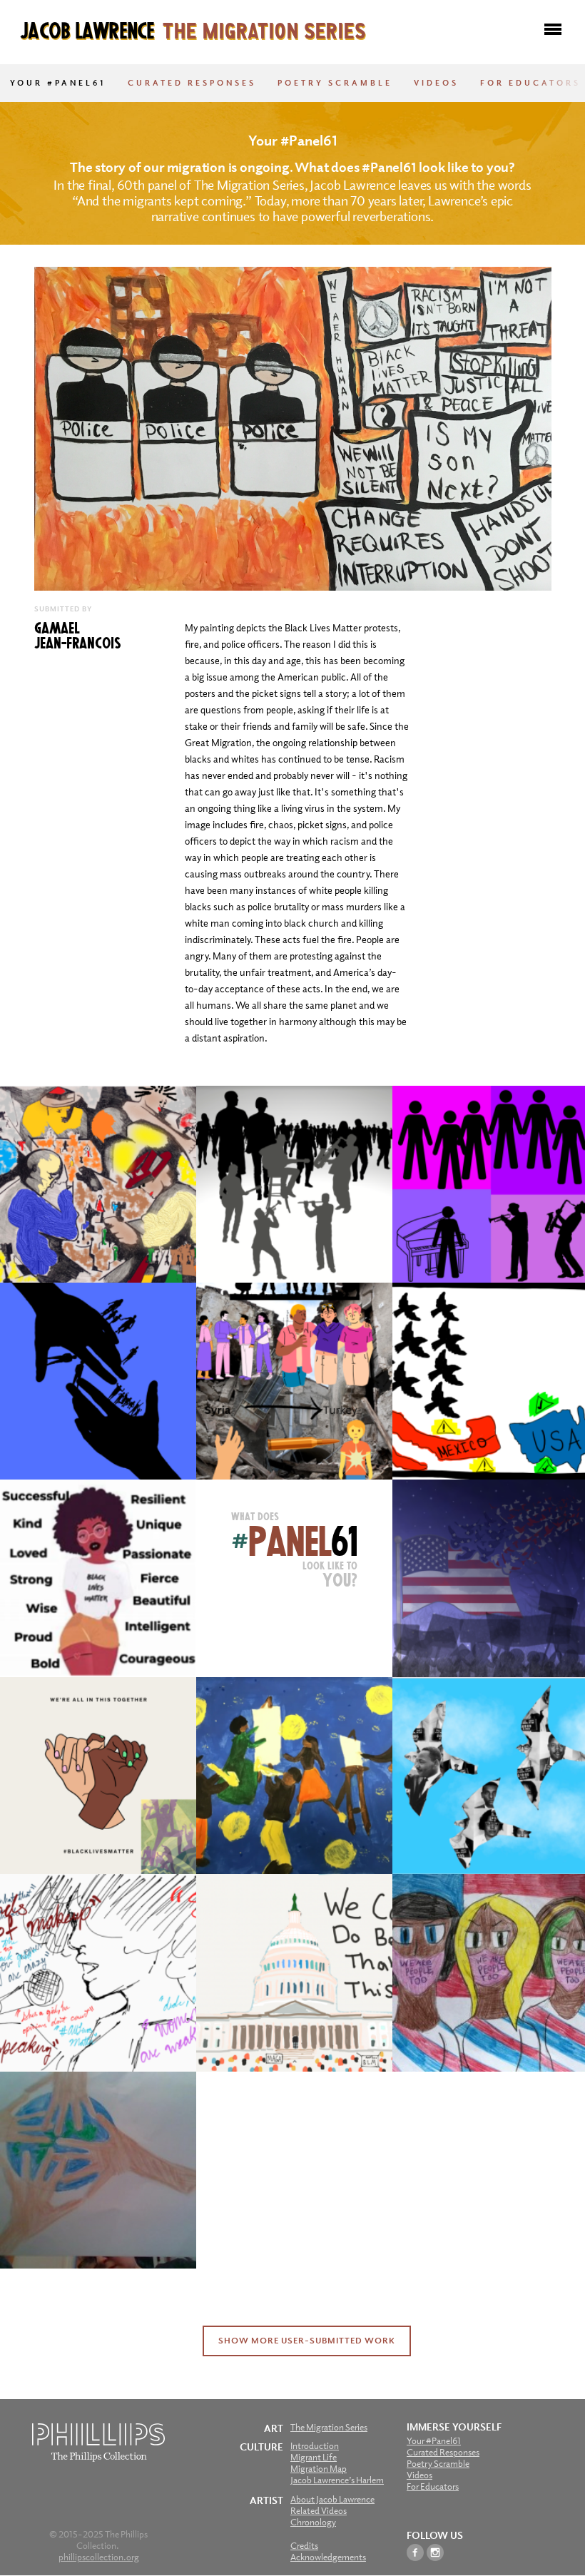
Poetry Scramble (335, 83)
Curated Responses (192, 83)
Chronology (313, 2522)
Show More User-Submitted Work (307, 2341)
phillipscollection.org (99, 2557)
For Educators (530, 83)
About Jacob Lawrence (332, 2499)
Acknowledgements (328, 2557)
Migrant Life (314, 2457)
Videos (436, 83)
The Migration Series (329, 2427)
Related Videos (319, 2511)
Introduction (315, 2446)
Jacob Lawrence (193, 29)
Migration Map (319, 2469)
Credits (304, 2546)
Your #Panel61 (58, 83)
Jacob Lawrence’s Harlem (337, 2480)
